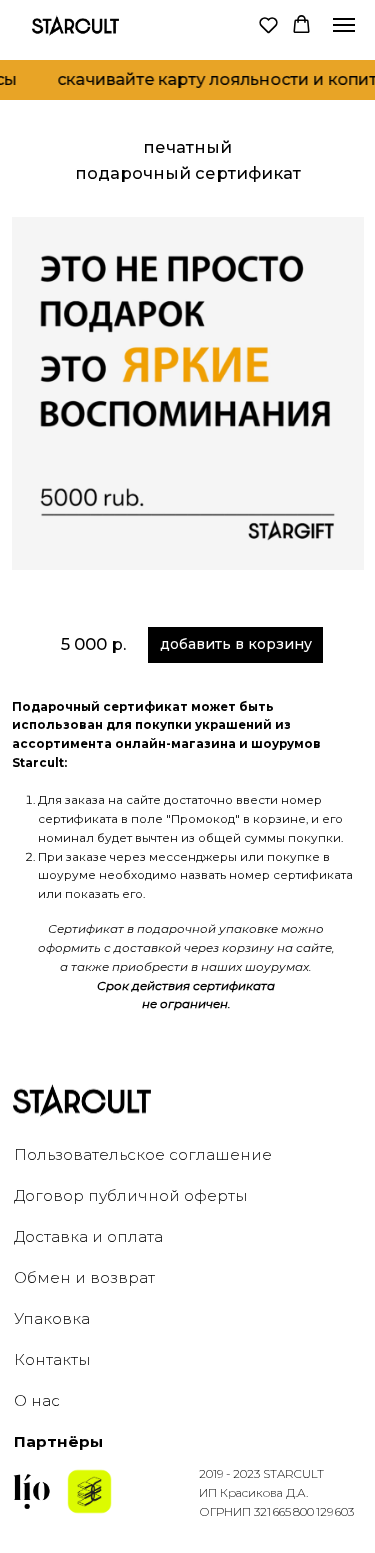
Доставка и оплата (88, 1236)
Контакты (52, 1359)
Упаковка (52, 1318)
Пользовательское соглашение (143, 1154)
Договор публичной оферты (131, 1195)
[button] (268, 24)
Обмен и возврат (84, 1277)
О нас (37, 1400)
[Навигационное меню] (344, 25)
